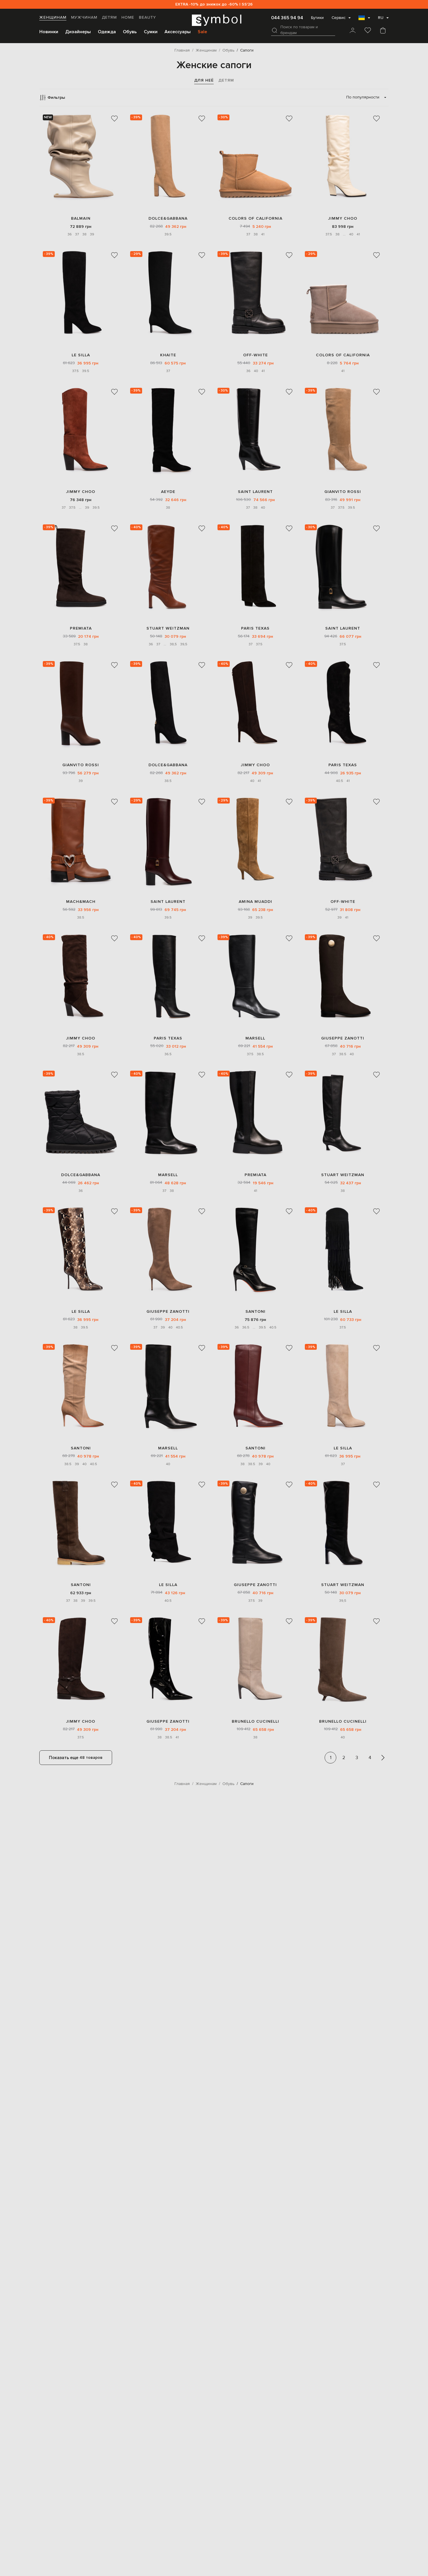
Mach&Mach (81, 902)
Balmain (81, 218)
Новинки (49, 32)
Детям (109, 17)
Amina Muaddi (255, 902)
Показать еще (76, 1758)
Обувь (130, 32)
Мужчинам (84, 17)
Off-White (255, 355)
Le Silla (81, 355)
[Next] (383, 1758)
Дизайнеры (78, 32)
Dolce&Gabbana (168, 218)
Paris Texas (255, 628)
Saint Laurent (255, 492)
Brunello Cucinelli (255, 1721)
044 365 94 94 (287, 18)
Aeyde (168, 492)
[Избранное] (368, 31)
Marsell (255, 1038)
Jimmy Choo (343, 218)
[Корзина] (383, 31)
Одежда (107, 32)
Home (128, 17)
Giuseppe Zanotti (343, 1038)
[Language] (364, 20)
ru (381, 18)
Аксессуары (178, 32)
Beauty (147, 17)
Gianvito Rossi (343, 492)
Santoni (255, 1311)
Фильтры (56, 97)
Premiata (81, 628)
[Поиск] (275, 30)
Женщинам (53, 17)
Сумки (151, 32)
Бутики (317, 18)
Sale (202, 32)
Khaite (168, 355)
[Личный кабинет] (353, 31)
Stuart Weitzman (168, 628)
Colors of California (255, 218)
